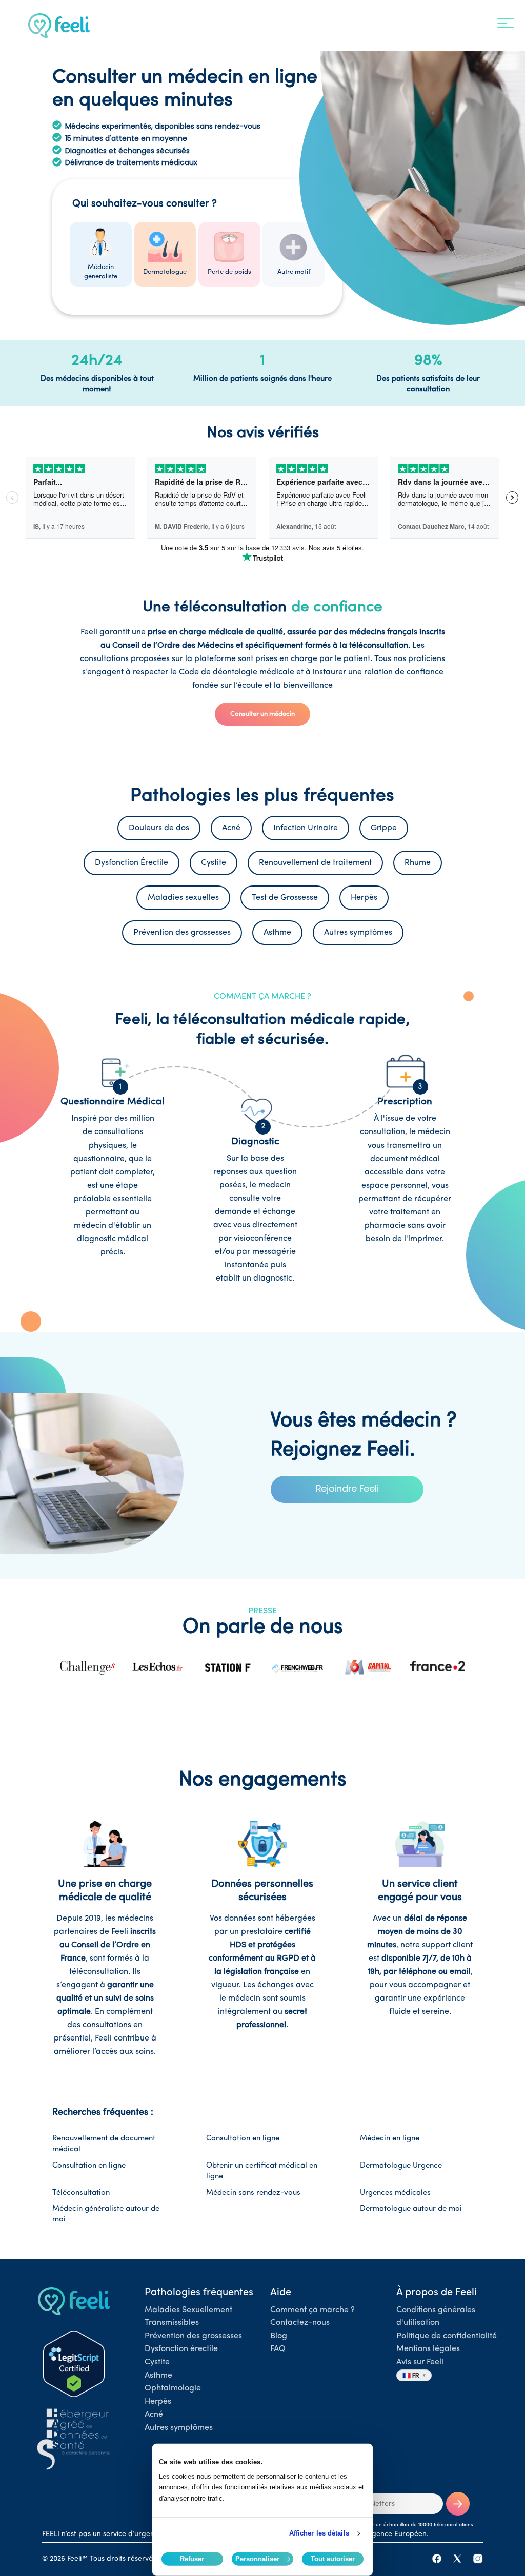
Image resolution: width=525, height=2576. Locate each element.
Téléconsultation (81, 2193)
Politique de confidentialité (447, 2336)
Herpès (158, 2402)
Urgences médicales (395, 2193)
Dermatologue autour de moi (411, 2209)
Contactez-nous (300, 2323)
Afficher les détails (319, 2533)
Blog (279, 2336)
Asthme (158, 2376)
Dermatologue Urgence (401, 2166)
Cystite (157, 2362)
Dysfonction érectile (181, 2349)
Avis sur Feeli (420, 2362)
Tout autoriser (333, 2559)
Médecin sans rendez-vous (253, 2193)
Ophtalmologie (173, 2388)
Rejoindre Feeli (347, 1488)
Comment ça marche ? (312, 2310)
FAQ (278, 2349)
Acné (154, 2415)
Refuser (192, 2559)
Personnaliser (257, 2559)
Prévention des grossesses (193, 2336)
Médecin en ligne (390, 2139)
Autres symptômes (179, 2428)
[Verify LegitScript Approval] (74, 2364)
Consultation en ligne (243, 2139)
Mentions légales (428, 2349)
